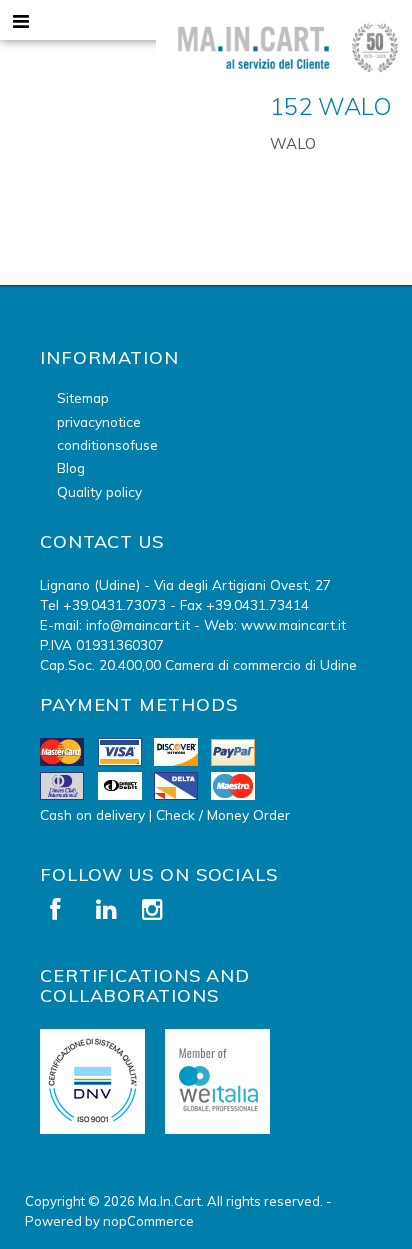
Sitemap (83, 397)
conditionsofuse (107, 444)
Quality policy (99, 491)
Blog (71, 467)
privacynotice (99, 421)
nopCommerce (148, 1221)
